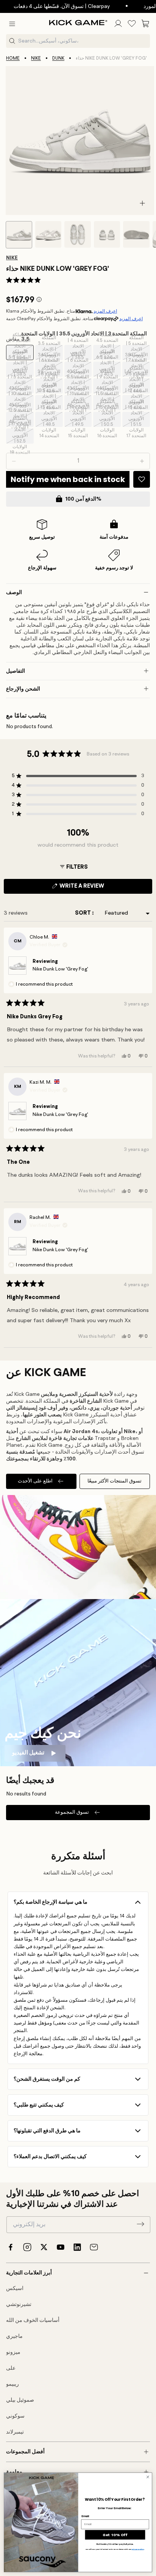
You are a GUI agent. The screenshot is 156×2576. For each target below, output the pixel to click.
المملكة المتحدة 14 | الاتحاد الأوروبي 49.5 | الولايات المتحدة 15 (79, 419)
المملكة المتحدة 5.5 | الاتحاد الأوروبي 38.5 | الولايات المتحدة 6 (21, 369)
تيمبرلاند (15, 2432)
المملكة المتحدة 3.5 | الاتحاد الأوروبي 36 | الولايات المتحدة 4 (50, 352)
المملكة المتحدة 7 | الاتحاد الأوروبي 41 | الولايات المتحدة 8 (137, 369)
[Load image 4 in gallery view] (107, 234)
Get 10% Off (115, 2535)
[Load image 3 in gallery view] (78, 234)
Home (13, 58)
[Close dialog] (148, 2477)
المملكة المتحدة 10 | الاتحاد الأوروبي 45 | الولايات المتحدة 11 (21, 403)
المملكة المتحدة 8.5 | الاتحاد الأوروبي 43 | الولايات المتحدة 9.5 (79, 386)
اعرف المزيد (105, 311)
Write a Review (95, 888)
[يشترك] (140, 2224)
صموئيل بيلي (20, 2400)
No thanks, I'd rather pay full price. (115, 2544)
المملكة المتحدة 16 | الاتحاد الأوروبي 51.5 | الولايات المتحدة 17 (137, 419)
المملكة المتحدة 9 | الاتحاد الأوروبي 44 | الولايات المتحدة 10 (108, 386)
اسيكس (15, 2288)
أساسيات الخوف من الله (33, 2320)
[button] (12, 24)
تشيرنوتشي (19, 2304)
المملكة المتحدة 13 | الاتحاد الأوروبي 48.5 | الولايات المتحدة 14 (50, 419)
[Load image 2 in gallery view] (48, 234)
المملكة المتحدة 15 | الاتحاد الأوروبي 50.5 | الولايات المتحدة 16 (108, 419)
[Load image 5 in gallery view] (136, 234)
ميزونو (13, 2352)
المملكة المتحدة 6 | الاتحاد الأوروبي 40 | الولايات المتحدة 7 (79, 369)
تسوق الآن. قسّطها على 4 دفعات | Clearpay (53, 6)
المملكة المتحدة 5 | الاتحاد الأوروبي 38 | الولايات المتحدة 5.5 (137, 352)
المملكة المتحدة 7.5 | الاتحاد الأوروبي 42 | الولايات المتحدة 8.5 (20, 386)
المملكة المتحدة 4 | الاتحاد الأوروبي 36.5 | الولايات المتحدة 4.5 (79, 352)
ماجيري (14, 2336)
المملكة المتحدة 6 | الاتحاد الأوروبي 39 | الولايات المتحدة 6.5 (50, 369)
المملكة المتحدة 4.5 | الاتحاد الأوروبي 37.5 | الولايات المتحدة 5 (108, 352)
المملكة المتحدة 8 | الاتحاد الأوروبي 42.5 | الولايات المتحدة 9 (50, 386)
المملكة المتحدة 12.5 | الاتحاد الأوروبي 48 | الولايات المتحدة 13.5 (20, 419)
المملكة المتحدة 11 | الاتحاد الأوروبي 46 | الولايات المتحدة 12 (79, 403)
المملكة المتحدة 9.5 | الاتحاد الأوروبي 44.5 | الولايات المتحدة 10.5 (137, 386)
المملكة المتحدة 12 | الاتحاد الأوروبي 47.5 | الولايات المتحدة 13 (137, 403)
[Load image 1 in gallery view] (19, 235)
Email (85, 2516)
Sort (83, 913)
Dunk (58, 58)
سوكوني (15, 2416)
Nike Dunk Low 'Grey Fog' (60, 969)
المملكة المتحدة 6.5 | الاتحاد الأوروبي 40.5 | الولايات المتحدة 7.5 (108, 369)
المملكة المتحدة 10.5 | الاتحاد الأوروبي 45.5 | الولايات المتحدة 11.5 (49, 403)
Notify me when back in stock (68, 479)
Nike (36, 58)
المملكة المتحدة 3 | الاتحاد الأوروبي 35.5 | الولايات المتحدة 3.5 (21, 352)
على (11, 2368)
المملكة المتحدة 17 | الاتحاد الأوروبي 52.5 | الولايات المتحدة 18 (21, 436)
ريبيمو (12, 2384)
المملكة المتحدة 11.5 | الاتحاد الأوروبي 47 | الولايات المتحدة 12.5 (108, 403)
